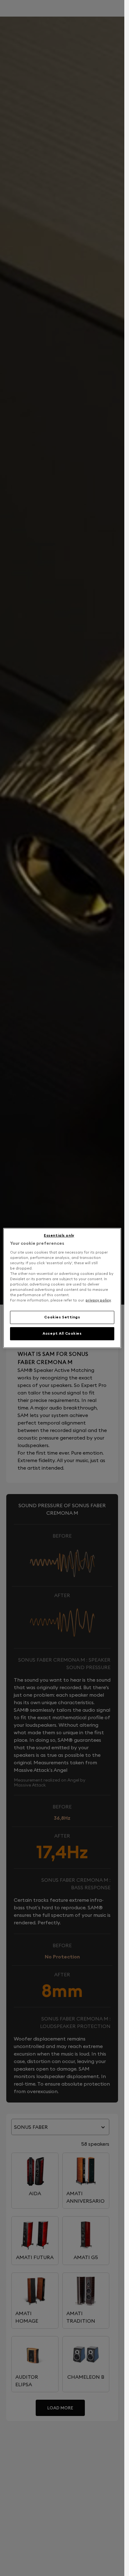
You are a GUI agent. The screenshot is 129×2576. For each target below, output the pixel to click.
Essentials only (59, 1235)
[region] (62, 1288)
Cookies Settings (62, 1317)
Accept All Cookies (62, 1333)
